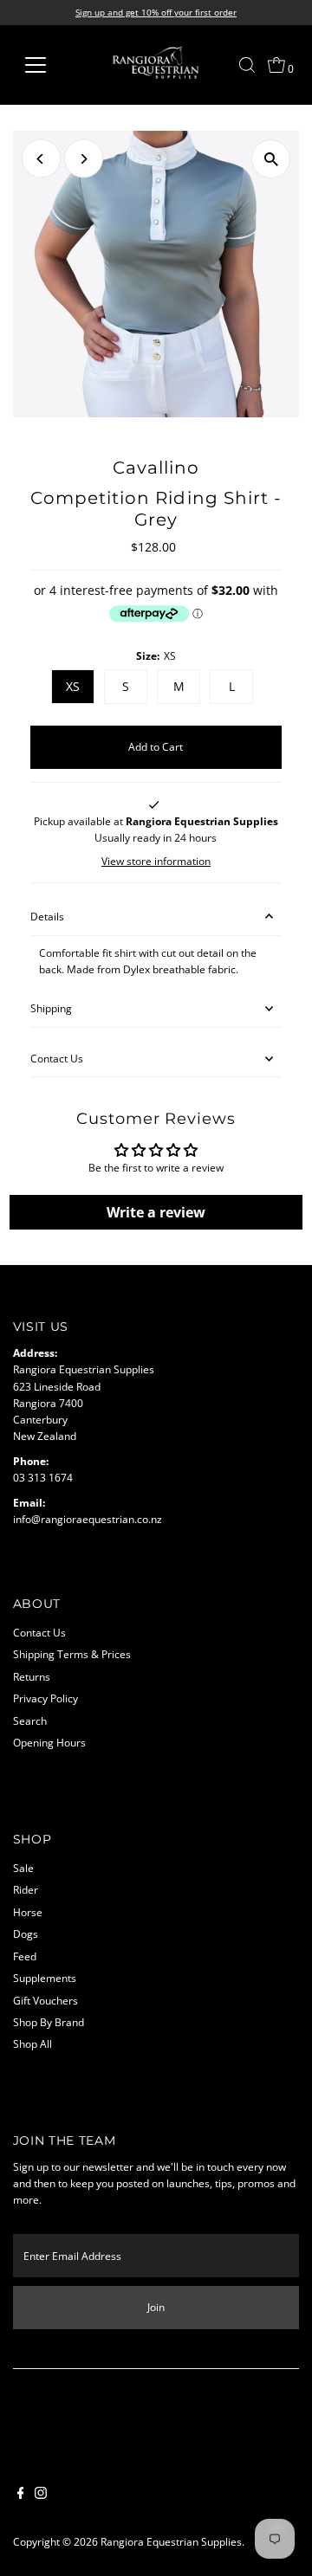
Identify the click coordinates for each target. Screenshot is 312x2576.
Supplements (45, 1978)
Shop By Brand (49, 2022)
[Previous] (41, 159)
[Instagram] (41, 2495)
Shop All (32, 2043)
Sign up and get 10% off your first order (156, 12)
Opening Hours (49, 1742)
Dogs (26, 1934)
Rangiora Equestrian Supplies (171, 2541)
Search (30, 1721)
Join (156, 2307)
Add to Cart (156, 746)
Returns (32, 1676)
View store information (156, 862)
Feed (25, 1956)
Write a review (156, 1212)
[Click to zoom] (271, 159)
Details (47, 916)
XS (73, 686)
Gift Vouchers (45, 2000)
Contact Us (57, 1058)
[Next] (84, 159)
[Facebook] (21, 2495)
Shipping (51, 1008)
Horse (28, 1912)
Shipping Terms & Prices (72, 1654)
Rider (26, 1889)
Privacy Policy (45, 1698)
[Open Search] (247, 65)
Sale (23, 1868)
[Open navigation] (46, 65)
